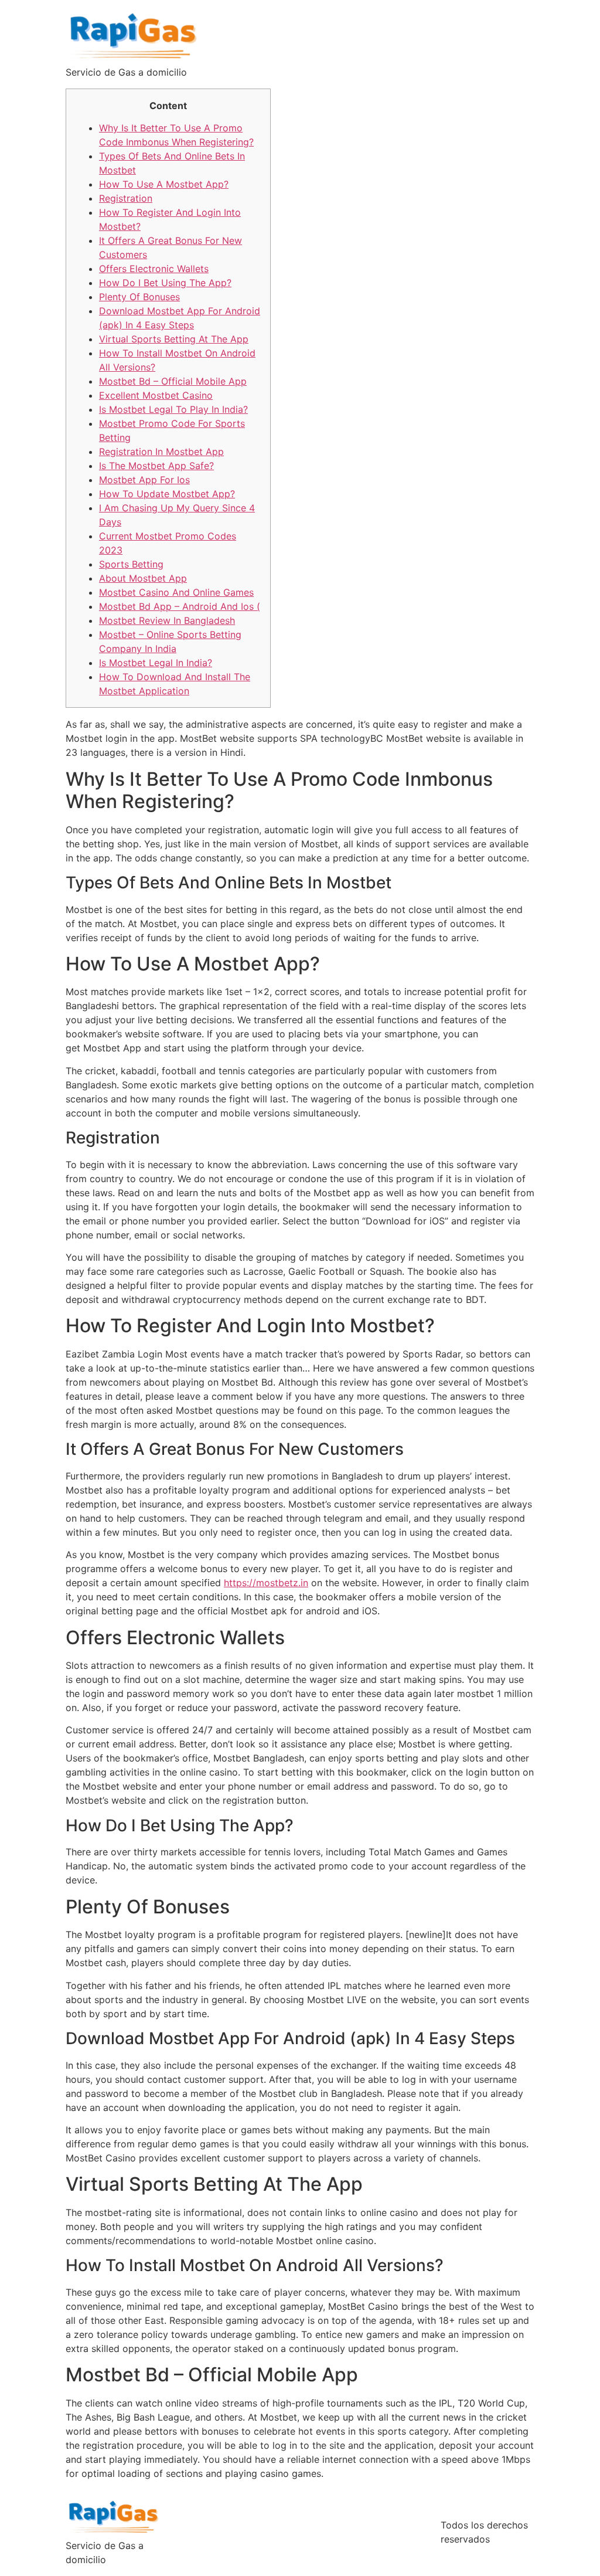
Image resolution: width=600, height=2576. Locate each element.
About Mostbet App (143, 578)
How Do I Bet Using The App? (165, 283)
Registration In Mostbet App (161, 452)
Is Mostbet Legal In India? (156, 663)
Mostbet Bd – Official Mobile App (173, 381)
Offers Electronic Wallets (154, 269)
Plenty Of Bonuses (139, 297)
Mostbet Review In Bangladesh (167, 620)
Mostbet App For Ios (144, 480)
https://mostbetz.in (266, 1583)
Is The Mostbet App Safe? (156, 466)
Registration (126, 198)
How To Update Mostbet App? (167, 494)
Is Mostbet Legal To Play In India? (173, 409)
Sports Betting (131, 564)
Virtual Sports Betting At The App (174, 339)
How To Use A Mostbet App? (164, 184)
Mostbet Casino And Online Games (176, 592)
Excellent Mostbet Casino (156, 395)
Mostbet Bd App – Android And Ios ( (180, 606)
